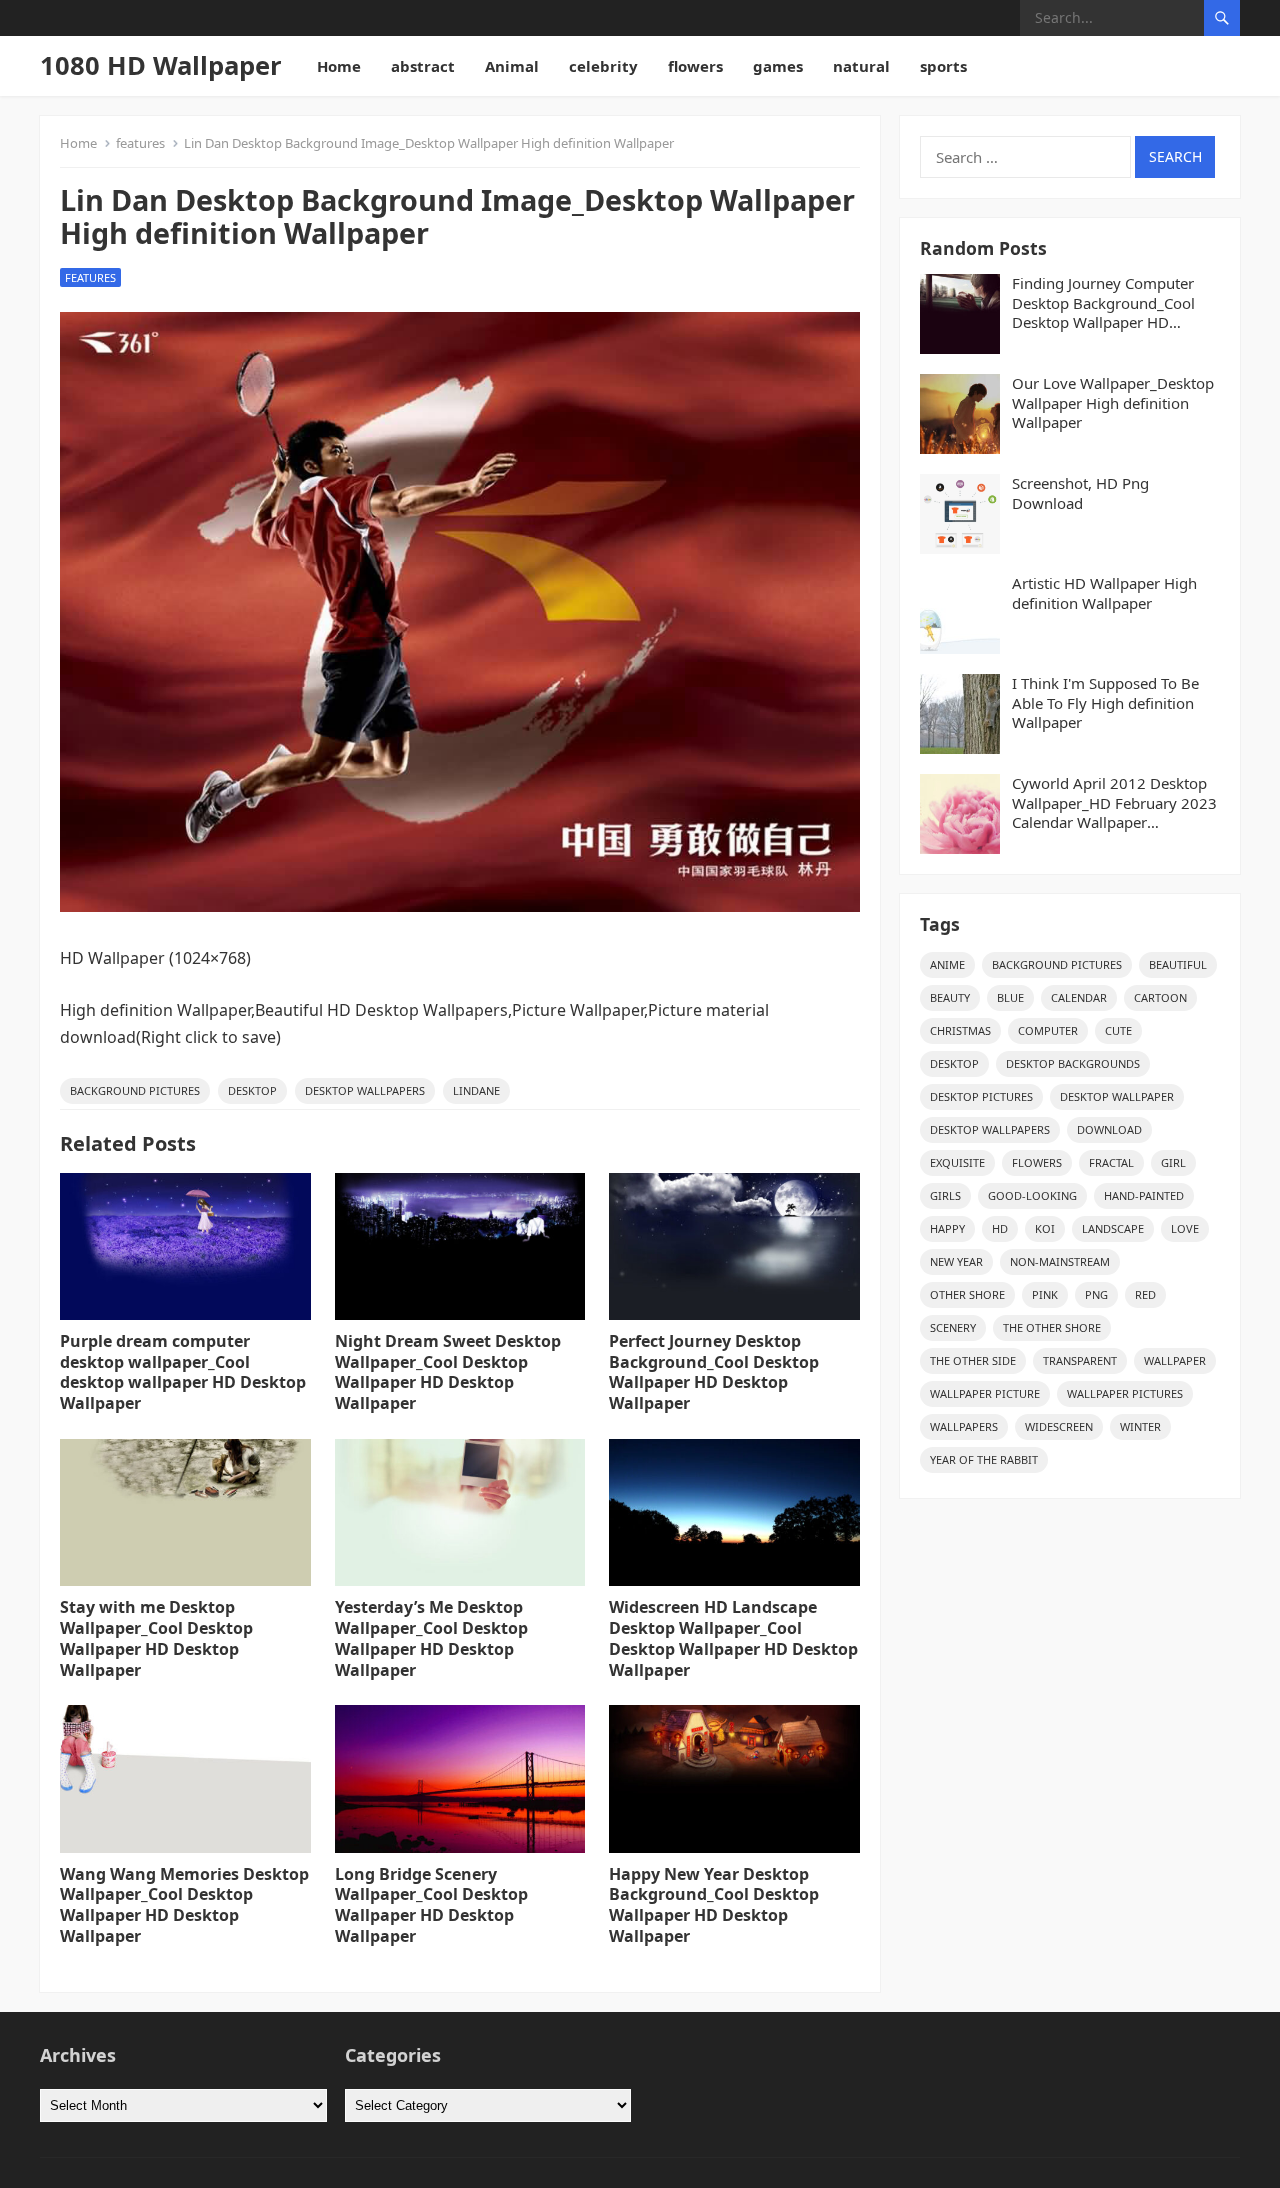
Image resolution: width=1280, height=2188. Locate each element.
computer (1048, 1030)
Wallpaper (1175, 1360)
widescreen (1059, 1426)
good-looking (1032, 1195)
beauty (950, 997)
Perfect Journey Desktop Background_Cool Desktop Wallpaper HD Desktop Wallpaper (714, 1372)
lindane (476, 1090)
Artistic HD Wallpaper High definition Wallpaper (1104, 593)
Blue (1010, 997)
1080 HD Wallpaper (161, 65)
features (140, 143)
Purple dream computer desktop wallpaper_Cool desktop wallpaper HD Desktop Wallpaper (183, 1372)
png (1096, 1294)
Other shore (967, 1294)
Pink (1045, 1294)
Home (339, 66)
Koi (1045, 1228)
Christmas (960, 1030)
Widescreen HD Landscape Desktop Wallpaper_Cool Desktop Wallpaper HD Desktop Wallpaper (733, 1638)
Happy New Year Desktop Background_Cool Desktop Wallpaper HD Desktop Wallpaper (714, 1905)
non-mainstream (1060, 1261)
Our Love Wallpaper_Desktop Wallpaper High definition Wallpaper (1113, 403)
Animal (512, 66)
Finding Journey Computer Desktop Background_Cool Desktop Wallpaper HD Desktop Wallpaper (1103, 303)
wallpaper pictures (1125, 1393)
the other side (973, 1360)
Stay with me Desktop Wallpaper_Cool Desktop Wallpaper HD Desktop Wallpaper (156, 1638)
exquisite (957, 1162)
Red (1145, 1294)
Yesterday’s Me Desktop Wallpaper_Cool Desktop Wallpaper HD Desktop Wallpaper (431, 1638)
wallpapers (964, 1426)
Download (1109, 1129)
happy (947, 1228)
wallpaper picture (985, 1393)
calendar (1079, 997)
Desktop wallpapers (365, 1090)
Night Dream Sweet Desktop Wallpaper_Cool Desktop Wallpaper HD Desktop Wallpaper (448, 1372)
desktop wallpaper (1117, 1096)
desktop (252, 1090)
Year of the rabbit (984, 1459)
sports (943, 66)
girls (945, 1195)
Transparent (1080, 1360)
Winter (1140, 1426)
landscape (1113, 1228)
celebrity (603, 66)
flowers (695, 66)
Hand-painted (1144, 1195)
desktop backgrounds (1073, 1063)
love (1185, 1228)
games (778, 66)
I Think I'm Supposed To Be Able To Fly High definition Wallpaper (1105, 703)
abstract (423, 66)
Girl (1173, 1162)
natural (861, 66)
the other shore (1052, 1327)
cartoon (1160, 997)
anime (947, 964)
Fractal (1111, 1162)
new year (956, 1261)
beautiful (1178, 964)
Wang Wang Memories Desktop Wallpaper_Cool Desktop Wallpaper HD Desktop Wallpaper (184, 1905)
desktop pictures (981, 1096)
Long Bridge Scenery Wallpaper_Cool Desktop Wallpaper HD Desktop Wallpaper (431, 1905)
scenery (953, 1327)
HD (1000, 1228)
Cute (1118, 1030)
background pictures (135, 1090)
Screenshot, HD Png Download (1080, 493)
